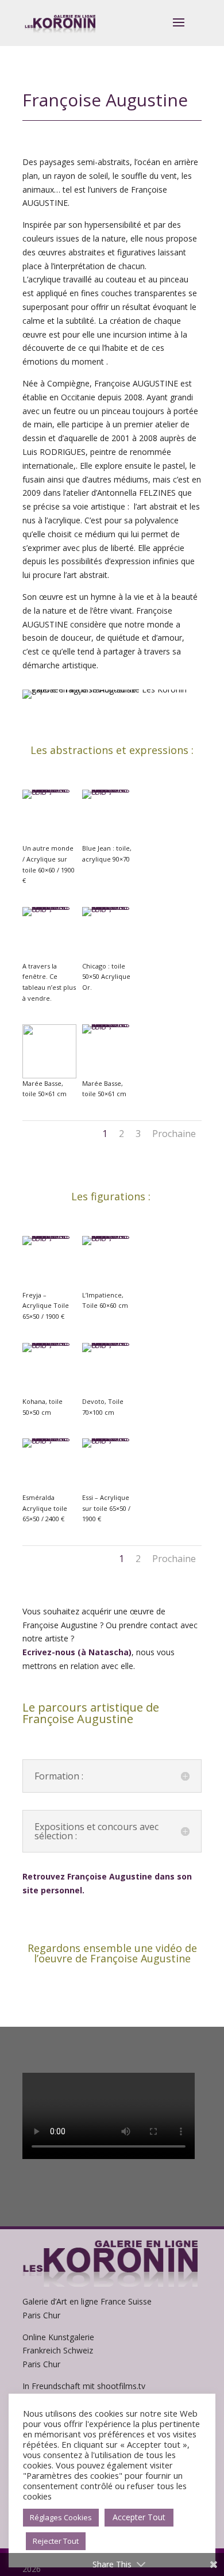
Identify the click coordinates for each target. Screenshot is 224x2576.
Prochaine (174, 1134)
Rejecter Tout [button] (56, 2541)
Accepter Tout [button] (139, 2517)
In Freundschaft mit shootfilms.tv (84, 2386)
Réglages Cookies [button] (61, 2517)
